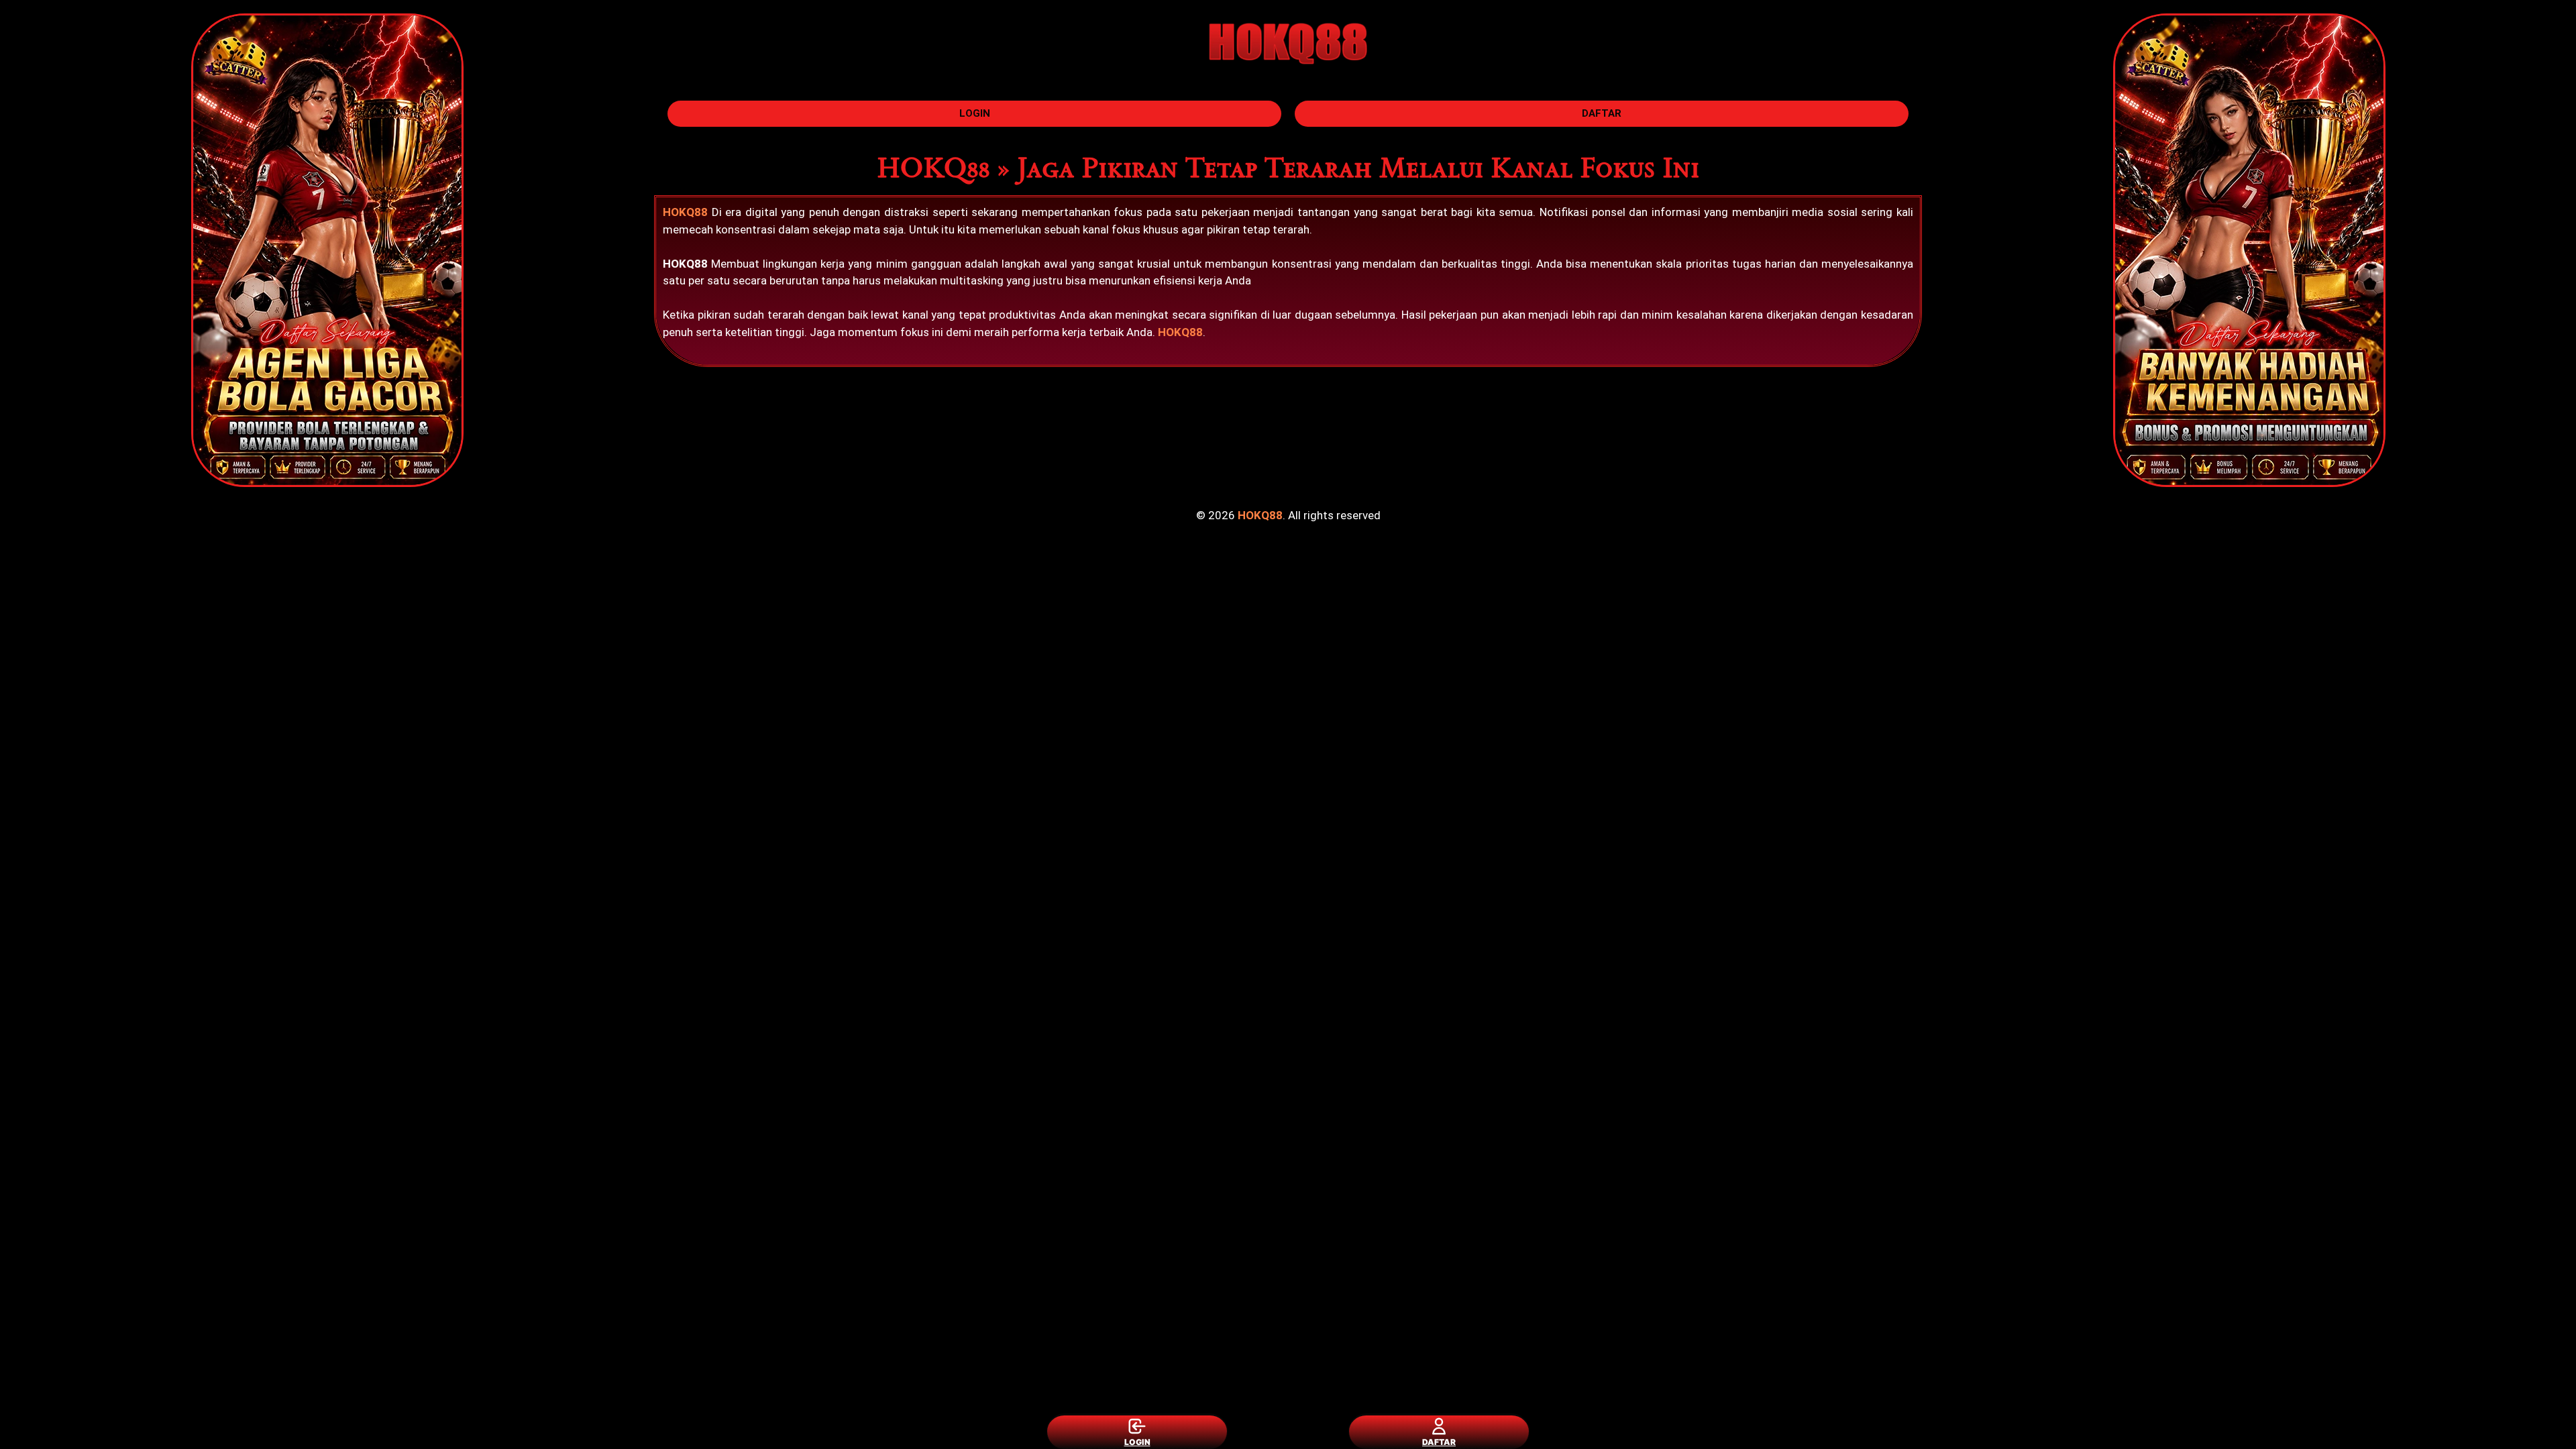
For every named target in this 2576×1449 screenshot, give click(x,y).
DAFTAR (1439, 1442)
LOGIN (1137, 1442)
